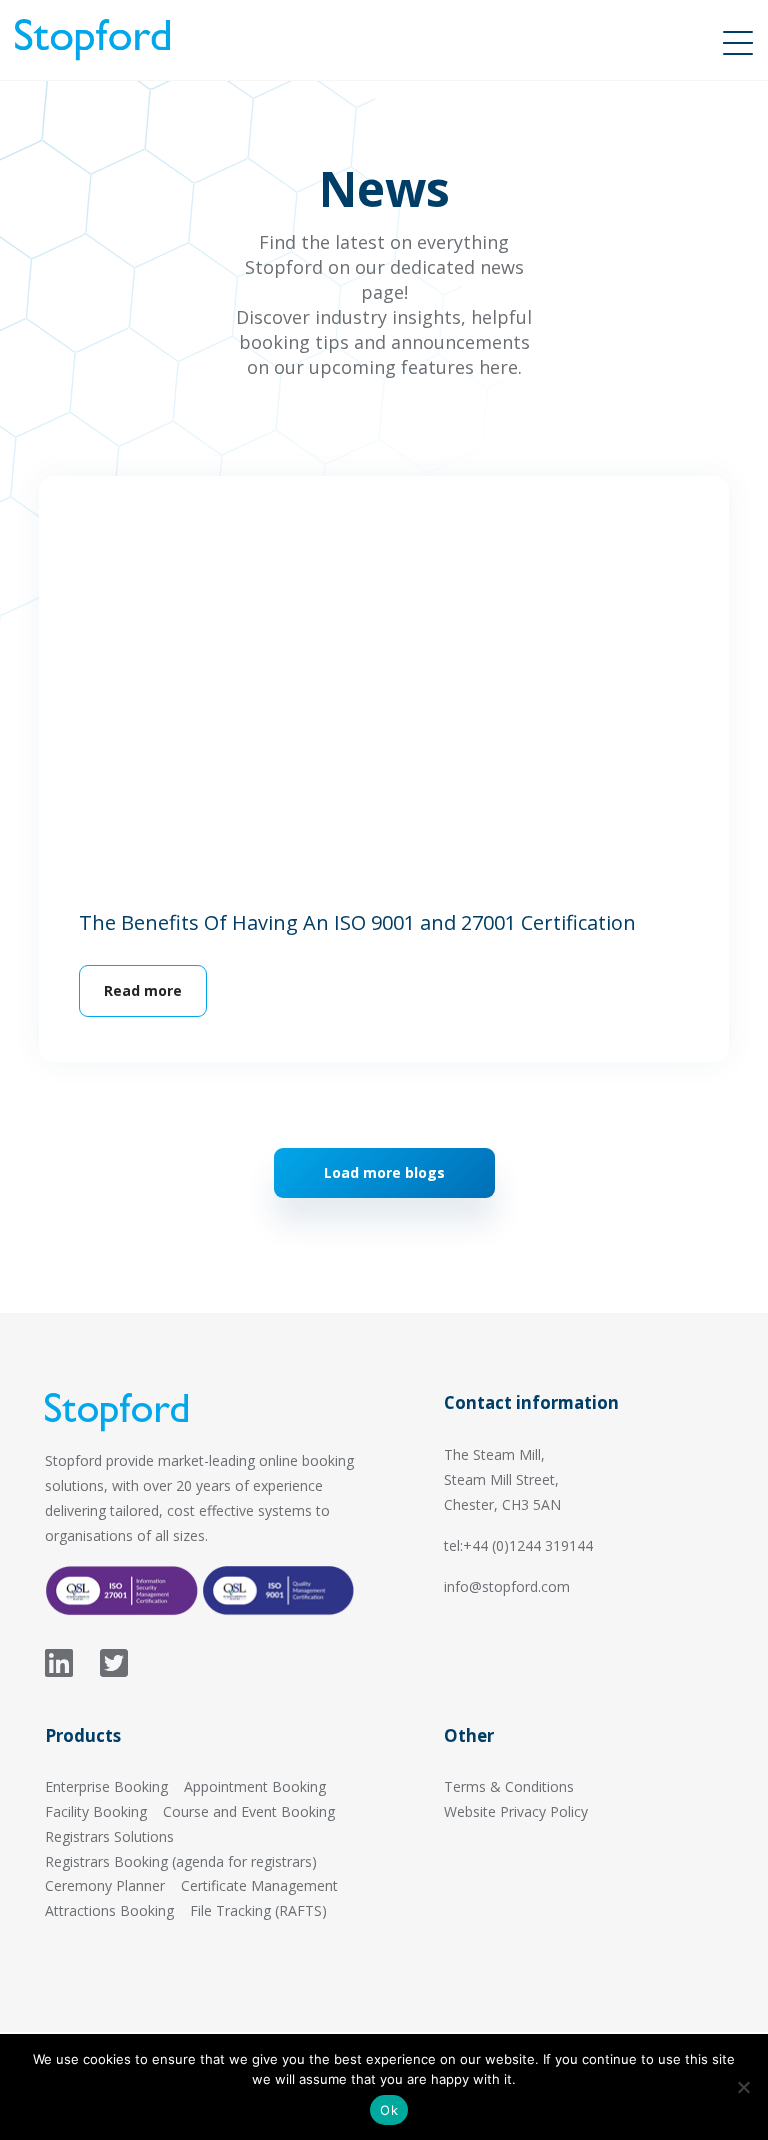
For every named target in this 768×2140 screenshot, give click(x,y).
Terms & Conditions (509, 1786)
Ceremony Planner (105, 1885)
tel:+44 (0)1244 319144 (518, 1545)
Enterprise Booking (106, 1786)
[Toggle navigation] (738, 40)
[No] (743, 2087)
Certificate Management (259, 1885)
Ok (389, 2110)
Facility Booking (96, 1811)
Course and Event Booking (249, 1811)
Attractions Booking (109, 1910)
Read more (143, 990)
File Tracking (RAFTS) (258, 1910)
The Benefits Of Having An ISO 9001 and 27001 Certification (357, 922)
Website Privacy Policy (516, 1811)
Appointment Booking (255, 1786)
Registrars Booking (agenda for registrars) (181, 1861)
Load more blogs (384, 1172)
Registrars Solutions (109, 1836)
